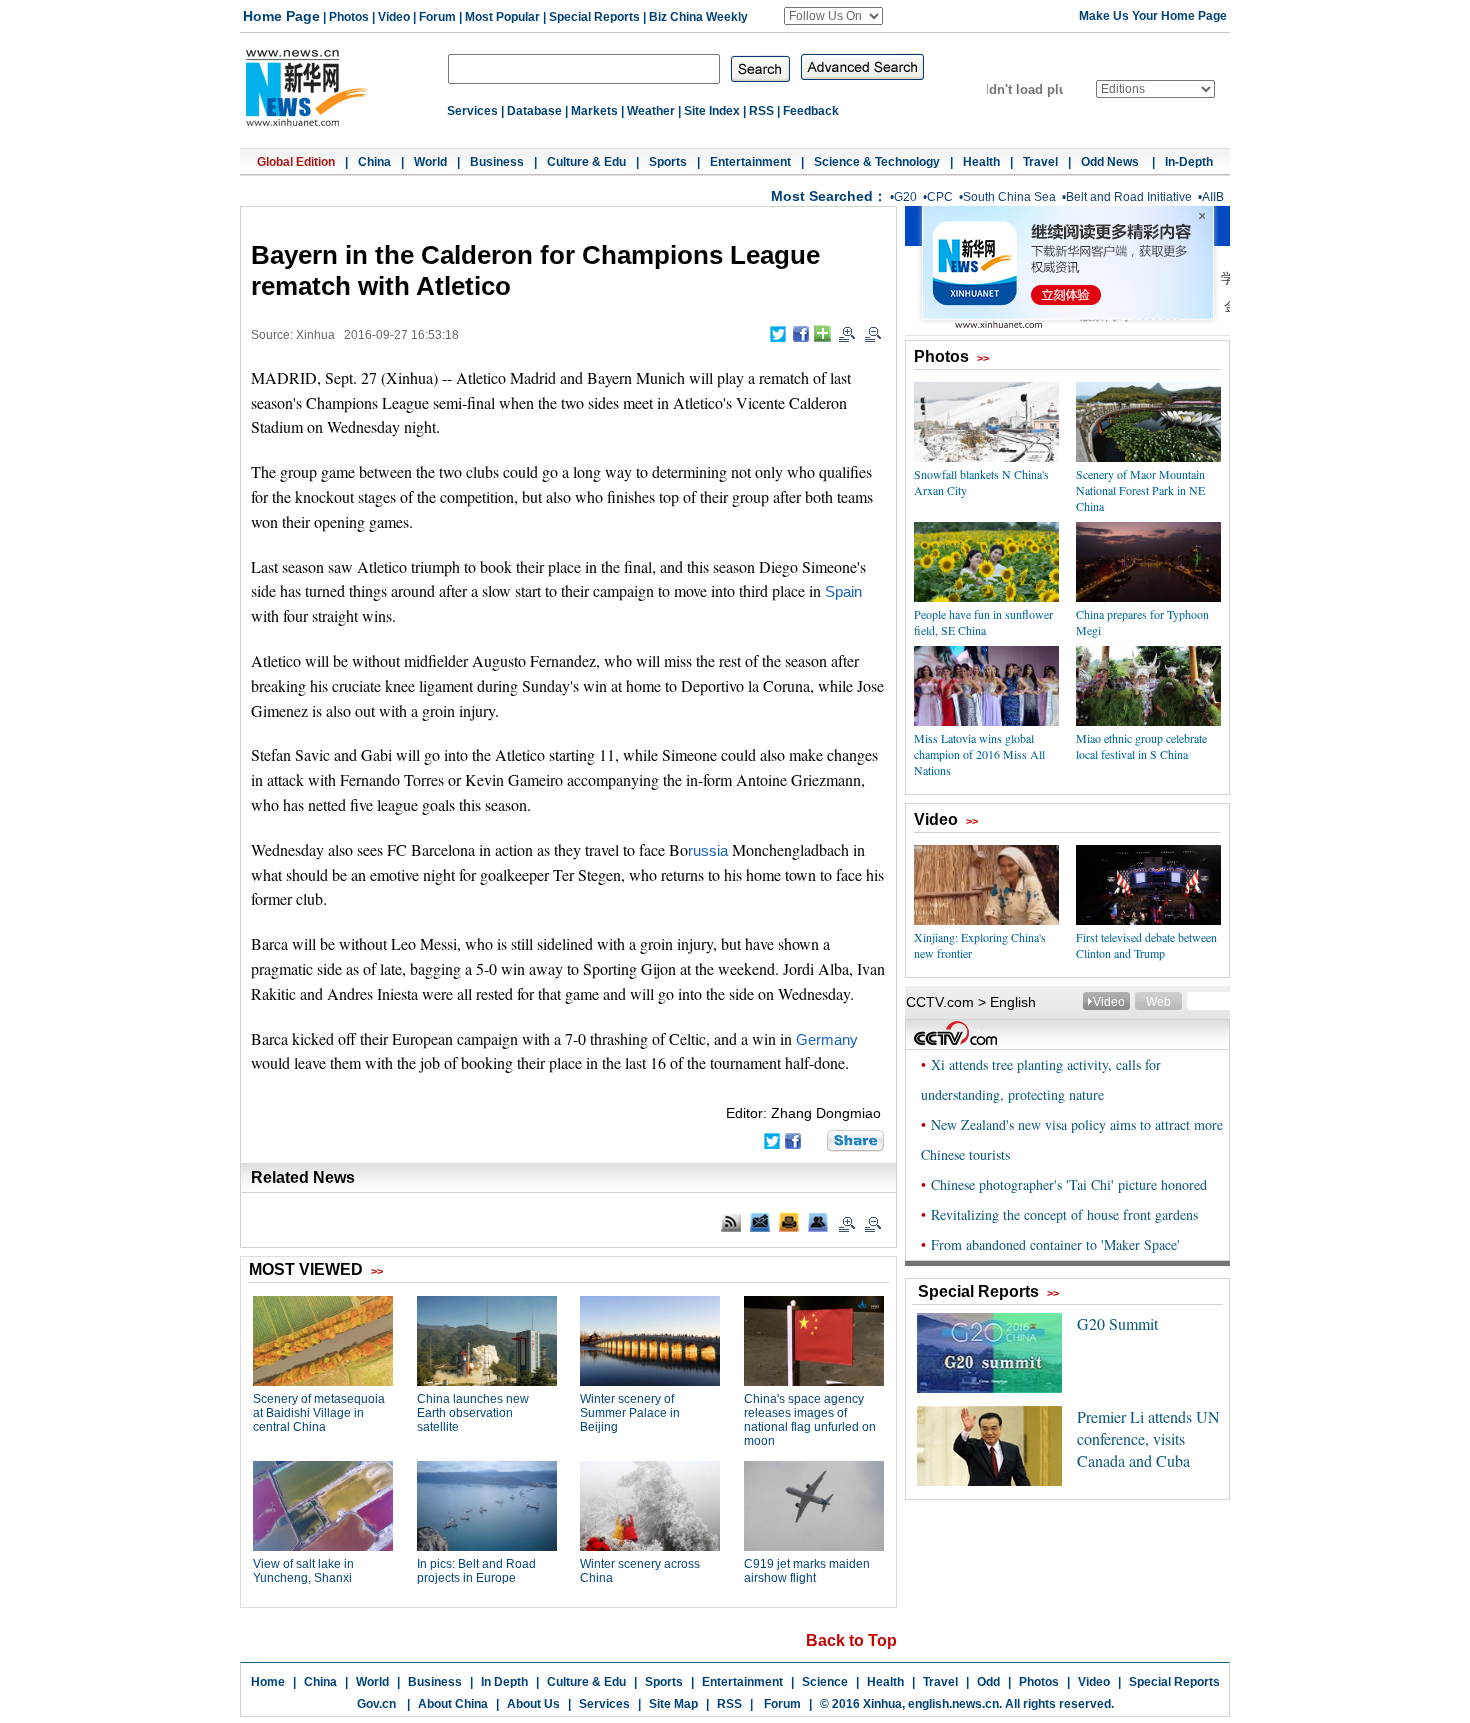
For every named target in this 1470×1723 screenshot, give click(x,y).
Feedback (811, 111)
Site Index (712, 111)
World (430, 162)
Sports (668, 162)
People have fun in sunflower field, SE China (983, 622)
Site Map (673, 1704)
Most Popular (502, 17)
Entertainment (750, 162)
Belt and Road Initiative (1129, 197)
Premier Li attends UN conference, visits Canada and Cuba (1148, 1438)
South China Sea (1009, 197)
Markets (594, 111)
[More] (822, 333)
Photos (349, 17)
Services (472, 111)
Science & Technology (877, 162)
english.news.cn (953, 1704)
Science (825, 1682)
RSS (761, 111)
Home (268, 1682)
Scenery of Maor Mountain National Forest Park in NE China (1140, 490)
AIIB (1213, 197)
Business (497, 162)
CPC (940, 197)
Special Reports (594, 17)
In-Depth (1189, 162)
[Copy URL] (818, 1222)
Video (394, 17)
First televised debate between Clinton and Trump (1146, 945)
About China (453, 1704)
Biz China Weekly (698, 17)
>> (983, 358)
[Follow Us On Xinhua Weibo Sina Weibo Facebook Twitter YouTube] (833, 16)
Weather (651, 111)
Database (534, 111)
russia (708, 851)
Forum (437, 17)
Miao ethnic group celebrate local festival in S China (1141, 746)
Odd (988, 1682)
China (374, 162)
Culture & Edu (586, 162)
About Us (533, 1704)
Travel (1040, 162)
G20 (905, 197)
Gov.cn (376, 1704)
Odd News (1111, 162)
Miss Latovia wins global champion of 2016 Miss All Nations (979, 754)
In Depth (504, 1682)
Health (981, 162)
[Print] (789, 1222)
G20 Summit (1117, 1323)
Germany (827, 1040)
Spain (843, 592)
